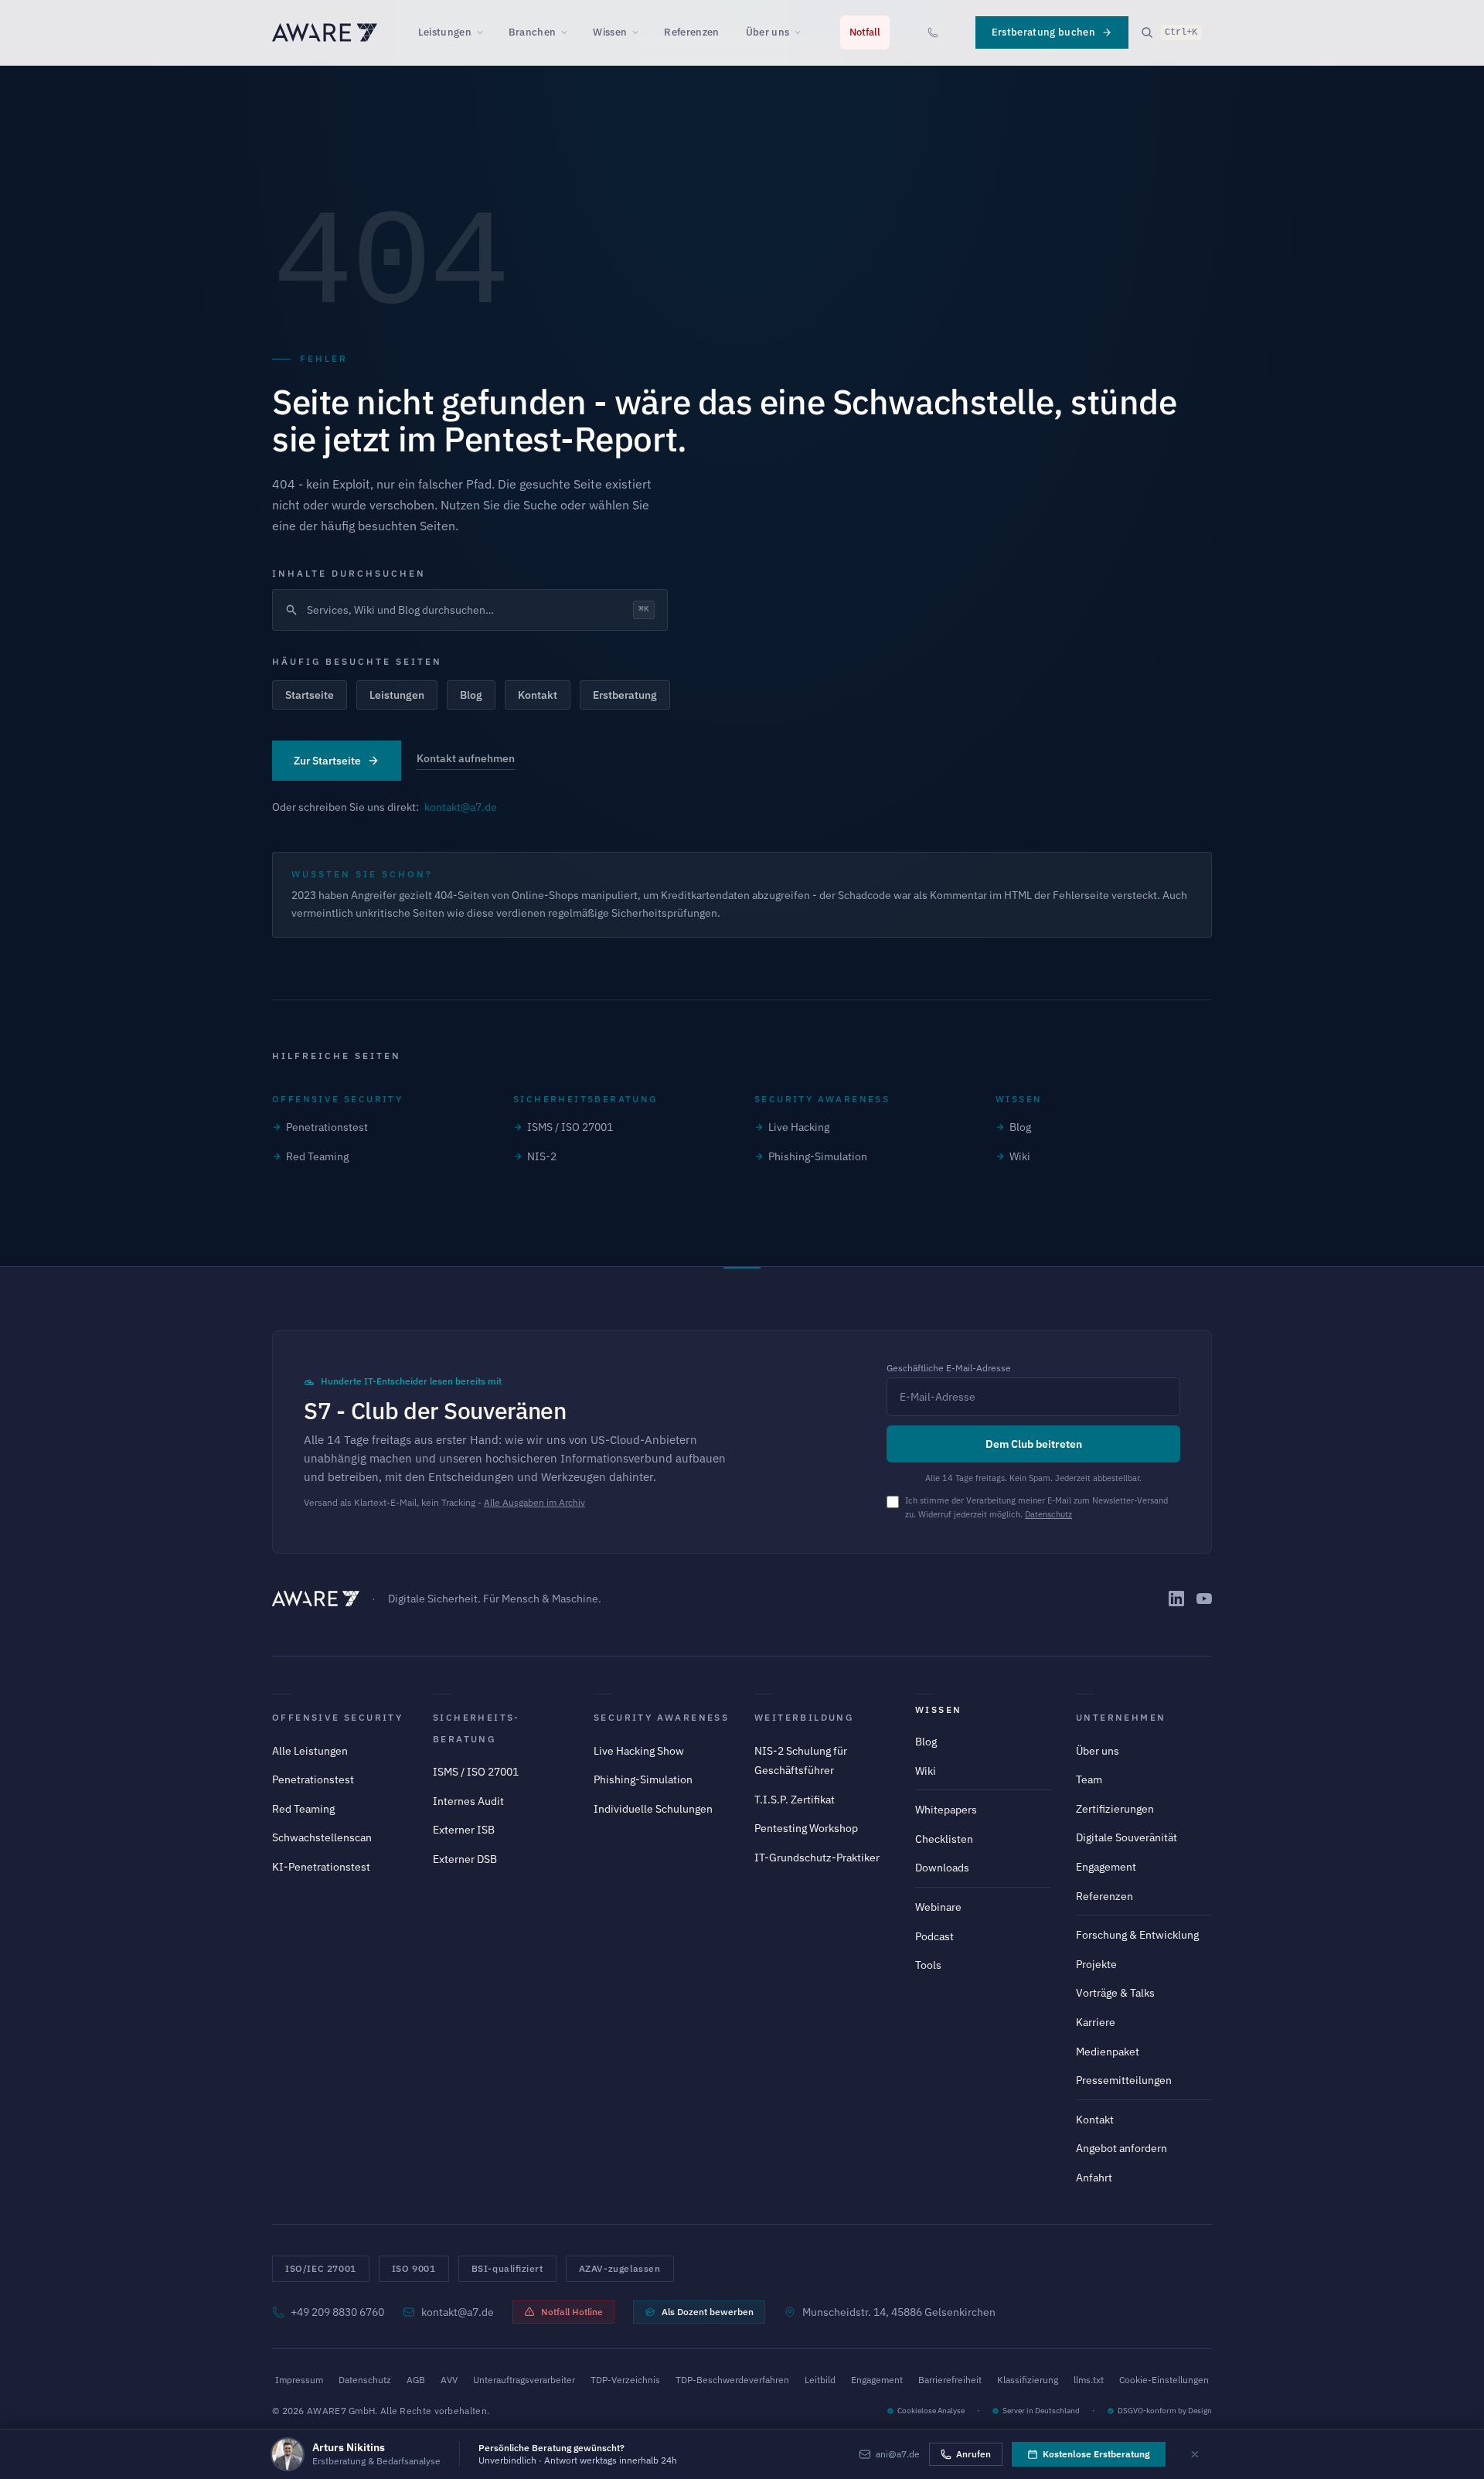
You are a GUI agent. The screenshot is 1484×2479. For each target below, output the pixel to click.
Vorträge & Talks (1115, 1993)
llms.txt (1089, 2380)
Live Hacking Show (639, 1751)
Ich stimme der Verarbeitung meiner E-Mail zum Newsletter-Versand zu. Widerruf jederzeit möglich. (1036, 1507)
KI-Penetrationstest (321, 1867)
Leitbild (820, 2380)
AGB (416, 2380)
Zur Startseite (327, 761)
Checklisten (944, 1839)
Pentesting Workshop (806, 1828)
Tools (928, 1965)
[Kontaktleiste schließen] (1195, 2454)
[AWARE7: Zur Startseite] (325, 32)
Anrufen (973, 2454)
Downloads (942, 1868)
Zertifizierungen (1115, 1809)
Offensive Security (337, 1717)
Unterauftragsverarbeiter (524, 2380)
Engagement (1106, 1867)
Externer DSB (465, 1859)
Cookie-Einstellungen (1164, 2380)
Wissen (610, 32)
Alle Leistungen (310, 1751)
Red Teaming (317, 1156)
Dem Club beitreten (1034, 1444)
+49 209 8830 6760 (337, 2312)
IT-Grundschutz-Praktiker (817, 1858)
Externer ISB (464, 1830)
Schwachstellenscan (322, 1837)
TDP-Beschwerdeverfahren (732, 2380)
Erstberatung (625, 695)
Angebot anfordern (1122, 2148)
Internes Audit (468, 1801)
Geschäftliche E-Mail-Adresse (949, 1368)
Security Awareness (661, 1717)
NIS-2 (542, 1156)
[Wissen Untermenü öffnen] (640, 32)
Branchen (533, 32)
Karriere (1096, 2022)
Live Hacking (799, 1127)
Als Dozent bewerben (708, 2312)
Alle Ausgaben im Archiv (534, 1502)
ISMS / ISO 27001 (570, 1127)
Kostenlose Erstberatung (1096, 2454)
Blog (471, 695)
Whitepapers (946, 1810)
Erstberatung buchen (1043, 32)
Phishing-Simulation (818, 1156)
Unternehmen (1121, 1717)
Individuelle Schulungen (653, 1809)
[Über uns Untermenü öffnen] (802, 32)
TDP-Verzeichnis (625, 2380)
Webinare (938, 1907)
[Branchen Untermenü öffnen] (569, 32)
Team (1089, 1779)
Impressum (299, 2380)
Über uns (768, 32)
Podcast (934, 1936)
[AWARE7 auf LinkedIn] (1176, 1599)
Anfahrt (1094, 2178)
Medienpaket (1108, 2052)
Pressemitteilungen (1124, 2080)
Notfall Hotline (572, 2312)
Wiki (1020, 1156)
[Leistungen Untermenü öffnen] (485, 32)
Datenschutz (1048, 1514)
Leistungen (445, 32)
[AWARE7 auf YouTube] (1204, 1599)
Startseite (310, 695)
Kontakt (538, 695)
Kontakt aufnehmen (466, 758)
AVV (449, 2380)
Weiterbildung (804, 1717)
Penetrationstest (327, 1127)
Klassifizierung (1028, 2380)
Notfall (865, 32)
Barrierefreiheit (950, 2380)
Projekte (1096, 1964)
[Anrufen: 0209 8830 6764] (933, 32)
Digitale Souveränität (1127, 1837)
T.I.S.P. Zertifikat (795, 1800)
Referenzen (691, 32)
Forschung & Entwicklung (1137, 1935)
